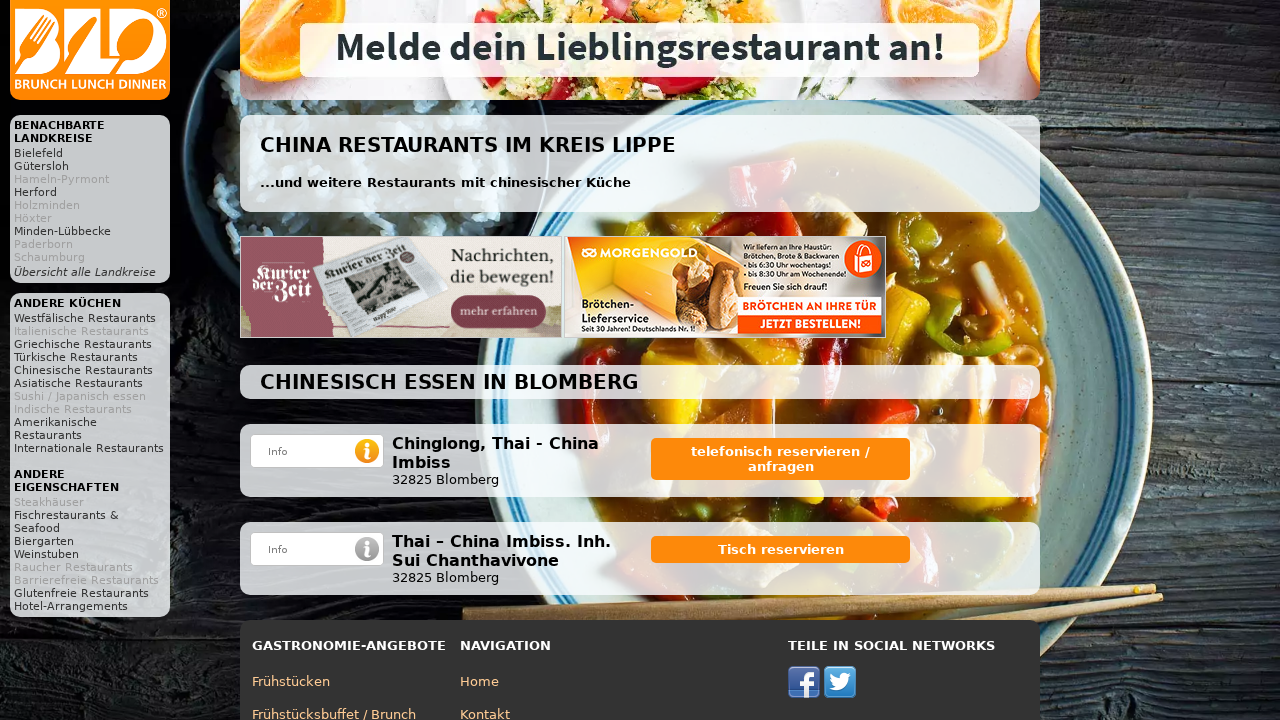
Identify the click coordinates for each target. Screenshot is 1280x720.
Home (479, 681)
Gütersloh (41, 166)
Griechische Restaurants (83, 344)
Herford (35, 192)
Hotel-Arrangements (71, 606)
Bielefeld (38, 153)
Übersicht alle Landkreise (85, 272)
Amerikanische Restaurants (55, 429)
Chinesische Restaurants (83, 370)
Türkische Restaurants (76, 357)
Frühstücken (291, 681)
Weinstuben (46, 554)
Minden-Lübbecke (62, 231)
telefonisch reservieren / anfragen (780, 459)
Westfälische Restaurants (85, 318)
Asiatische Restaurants (78, 383)
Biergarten (44, 541)
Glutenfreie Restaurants (81, 593)
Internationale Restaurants (89, 448)
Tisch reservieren (781, 549)
